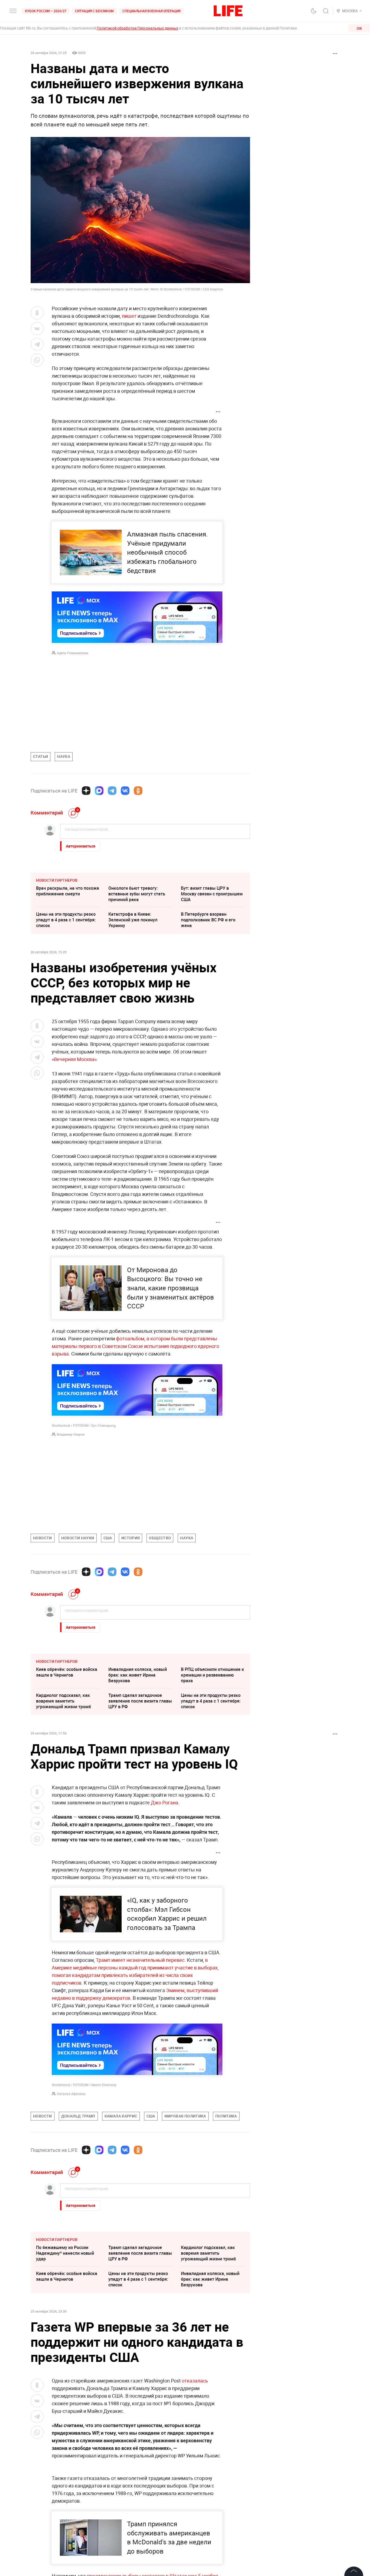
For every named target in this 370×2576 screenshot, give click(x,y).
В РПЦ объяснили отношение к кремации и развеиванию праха (212, 1675)
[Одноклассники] (138, 791)
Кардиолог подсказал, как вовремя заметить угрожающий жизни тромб (64, 1701)
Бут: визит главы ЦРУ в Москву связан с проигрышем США (212, 894)
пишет (129, 316)
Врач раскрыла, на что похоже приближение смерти (68, 891)
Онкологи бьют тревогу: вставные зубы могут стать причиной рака (137, 894)
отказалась (195, 2462)
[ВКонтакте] (125, 791)
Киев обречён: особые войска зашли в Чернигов (67, 1672)
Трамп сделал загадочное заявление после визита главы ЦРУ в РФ (140, 1701)
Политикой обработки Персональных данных (137, 28)
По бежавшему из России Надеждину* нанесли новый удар (65, 2334)
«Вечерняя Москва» (74, 1059)
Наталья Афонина (71, 2094)
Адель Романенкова (73, 653)
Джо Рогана (165, 1802)
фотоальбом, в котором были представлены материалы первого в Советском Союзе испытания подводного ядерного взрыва (135, 1346)
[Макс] (99, 791)
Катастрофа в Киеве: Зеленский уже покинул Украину (133, 920)
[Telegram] (112, 791)
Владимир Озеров (71, 1434)
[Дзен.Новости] (86, 791)
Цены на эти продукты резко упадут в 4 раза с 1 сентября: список (66, 920)
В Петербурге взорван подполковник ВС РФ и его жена (208, 920)
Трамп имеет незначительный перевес (140, 1960)
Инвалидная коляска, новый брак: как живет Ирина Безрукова (138, 1675)
